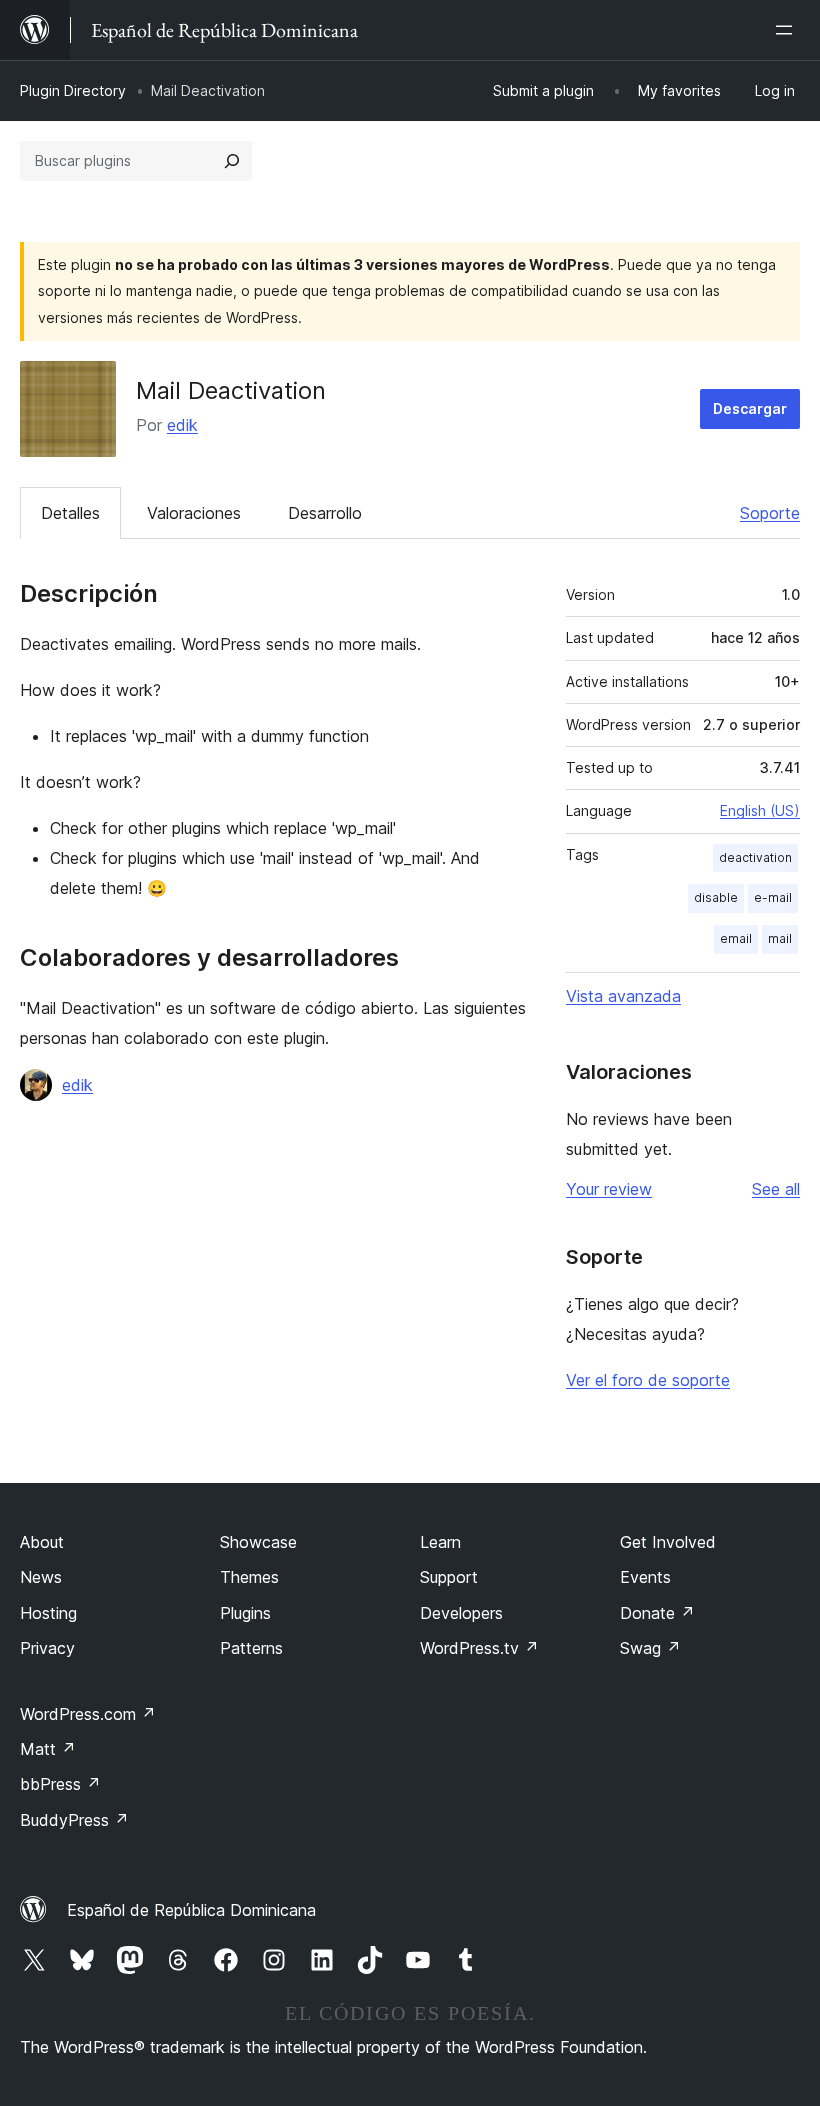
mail (780, 938)
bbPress (60, 1784)
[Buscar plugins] (232, 161)
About (42, 1542)
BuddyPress (74, 1820)
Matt (48, 1749)
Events (645, 1577)
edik (182, 425)
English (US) (760, 810)
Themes (249, 1577)
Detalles (70, 513)
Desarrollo (325, 513)
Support (449, 1577)
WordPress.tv (479, 1648)
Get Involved (668, 1542)
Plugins (245, 1613)
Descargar (750, 408)
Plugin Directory (73, 90)
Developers (461, 1613)
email (736, 938)
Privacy (47, 1648)
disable (716, 897)
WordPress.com (88, 1714)
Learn (440, 1542)
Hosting (48, 1613)
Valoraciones (194, 513)
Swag (650, 1648)
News (41, 1577)
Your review (609, 1189)
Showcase (258, 1542)
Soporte (770, 513)
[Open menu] (788, 30)
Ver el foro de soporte (648, 1380)
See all (776, 1189)
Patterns (251, 1648)
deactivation (755, 857)
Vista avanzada (623, 996)
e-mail (773, 897)
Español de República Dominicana (191, 1910)
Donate (657, 1613)
